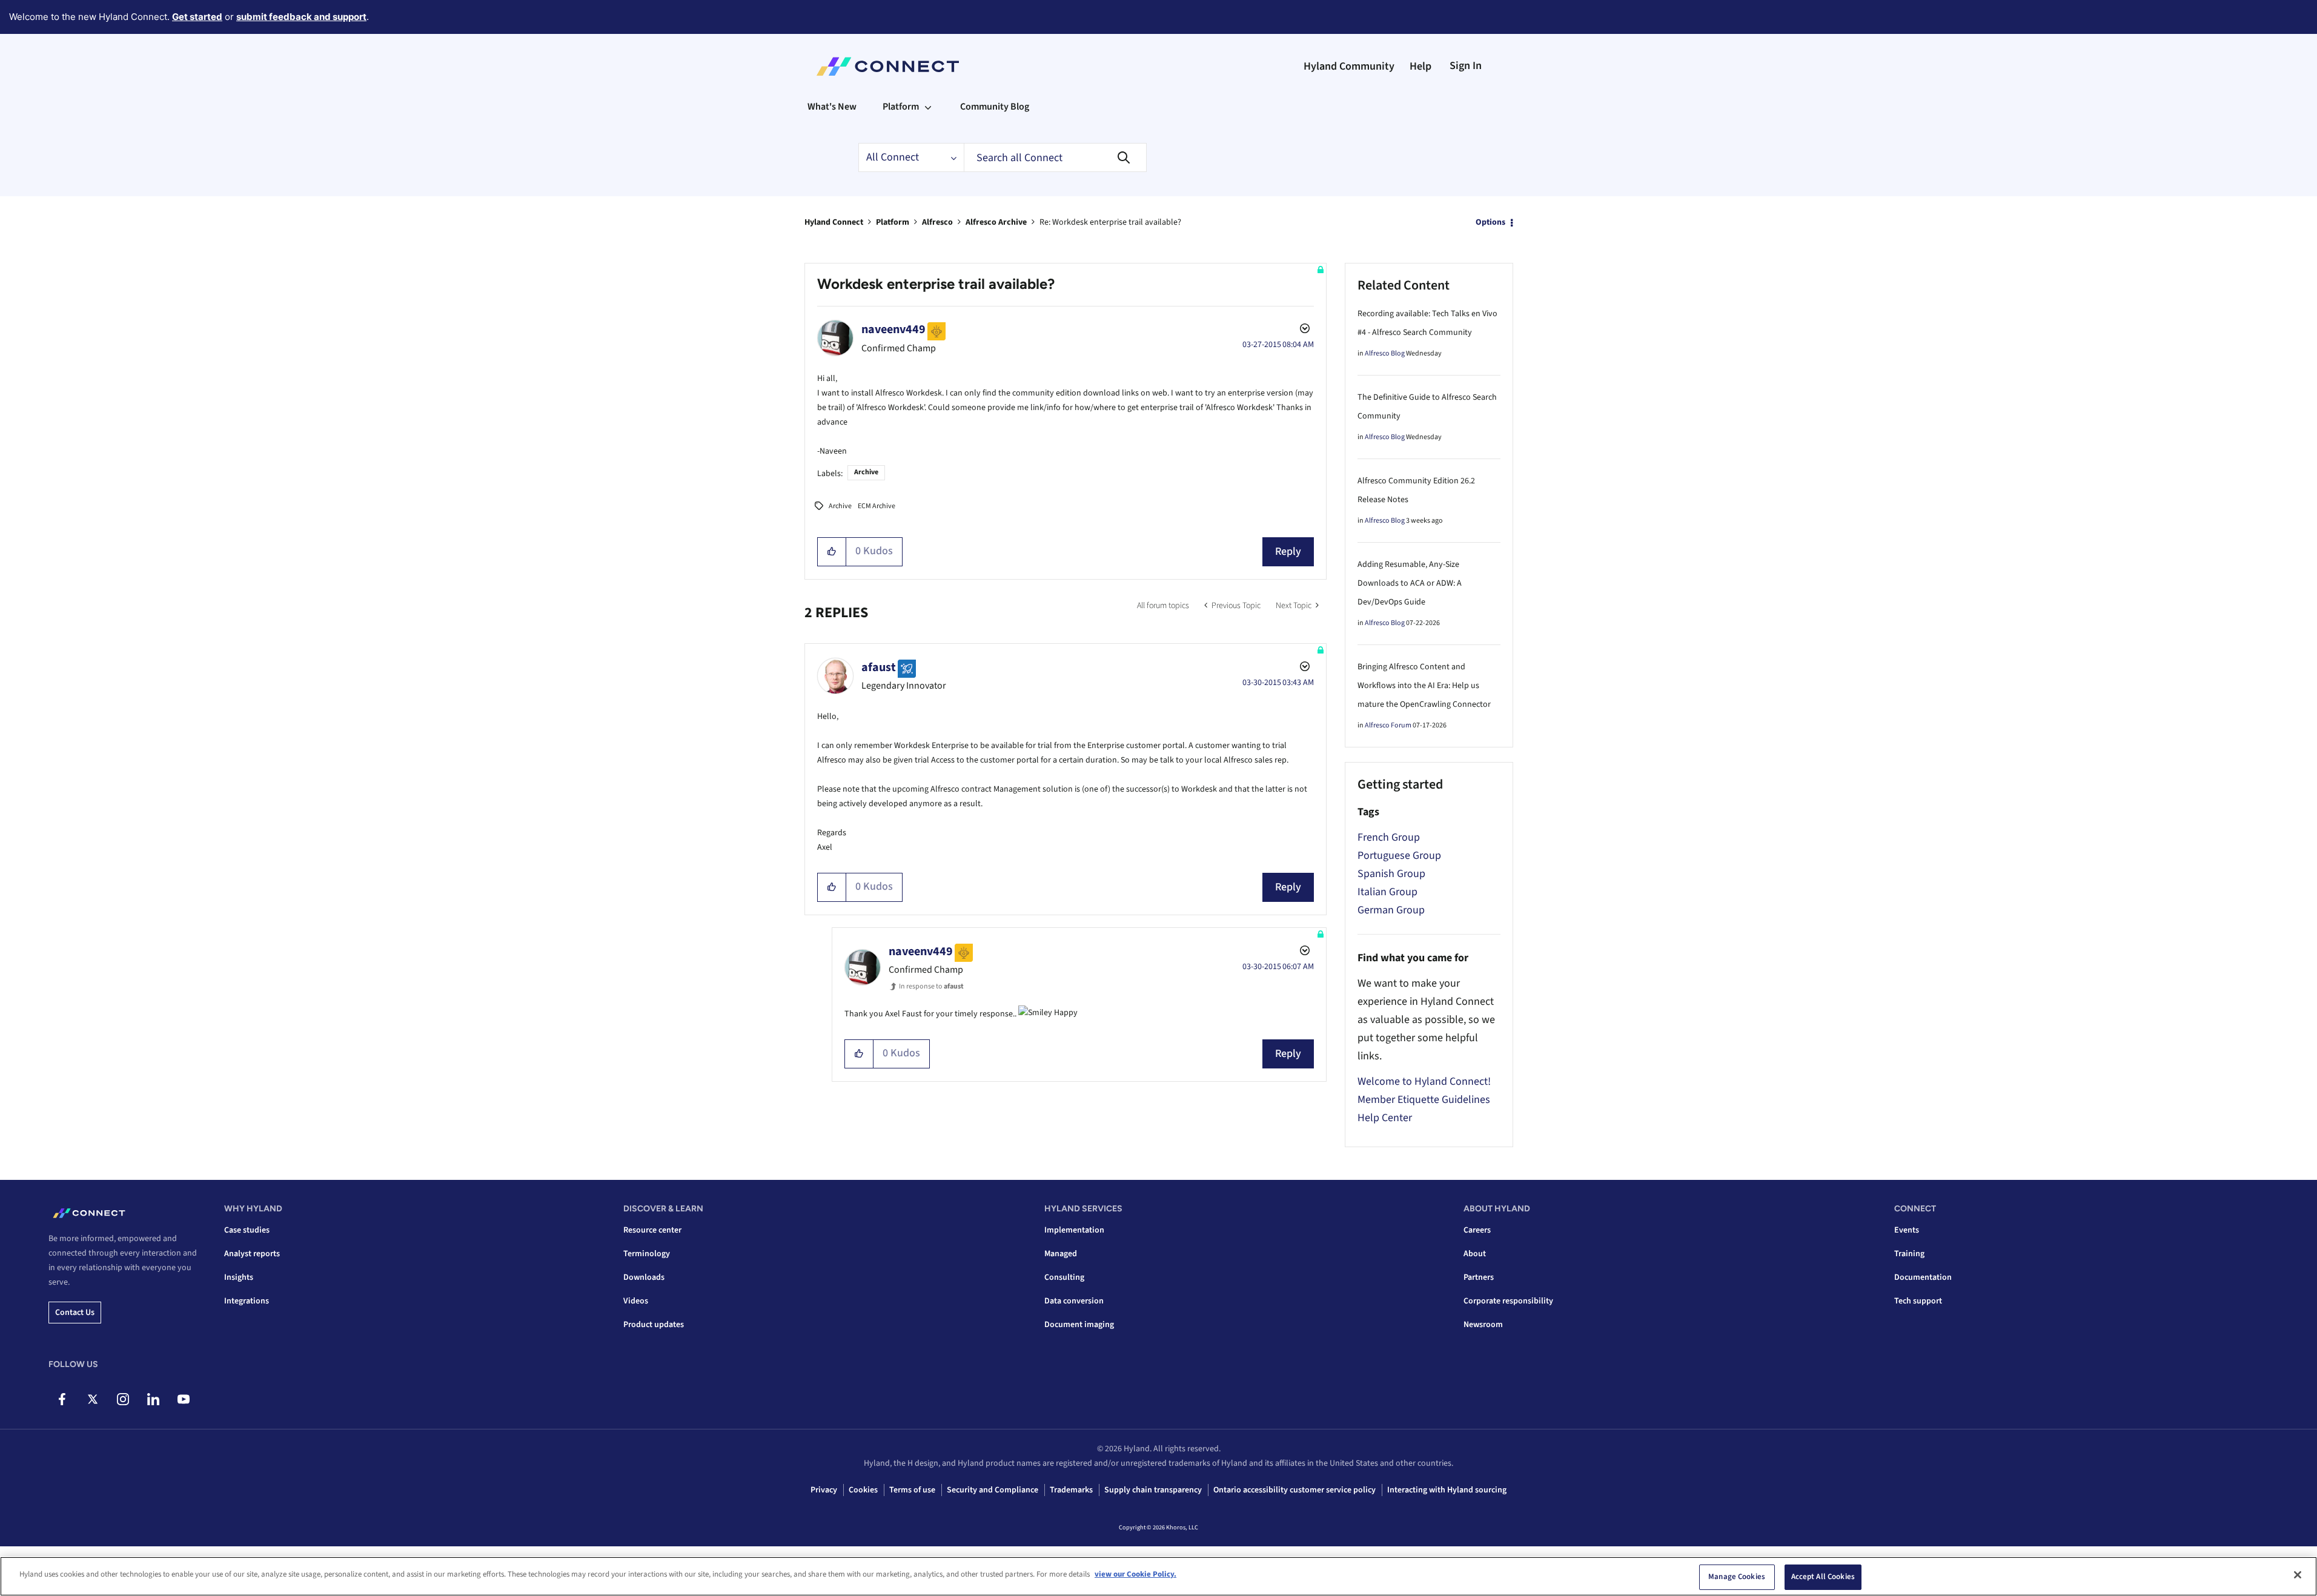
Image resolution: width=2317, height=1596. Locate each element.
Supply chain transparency (1153, 1490)
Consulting (1064, 1277)
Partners (1479, 1277)
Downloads (644, 1277)
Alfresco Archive (996, 222)
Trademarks (1071, 1490)
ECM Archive (877, 506)
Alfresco (937, 222)
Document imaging (1079, 1325)
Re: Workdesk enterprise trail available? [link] (1110, 222)
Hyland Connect (834, 222)
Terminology (647, 1254)
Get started (197, 17)
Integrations (247, 1301)
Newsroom (1483, 1325)
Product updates (654, 1325)
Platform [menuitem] (901, 107)
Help (1420, 66)
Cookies (863, 1490)
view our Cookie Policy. (1135, 1574)
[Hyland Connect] (888, 67)
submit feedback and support (301, 17)
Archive (866, 472)
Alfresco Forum (1388, 725)
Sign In (1466, 66)
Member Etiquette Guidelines (1424, 1100)
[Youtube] (183, 1399)
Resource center (652, 1230)
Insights (239, 1277)
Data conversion (1074, 1301)
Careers (1477, 1230)
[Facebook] (62, 1399)
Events (1907, 1230)
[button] (832, 552)
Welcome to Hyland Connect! (1424, 1081)
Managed (1061, 1254)
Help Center (1385, 1118)
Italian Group (1387, 892)
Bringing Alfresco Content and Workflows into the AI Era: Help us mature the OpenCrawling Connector (1424, 686)
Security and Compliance (993, 1490)
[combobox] (1055, 157)
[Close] (2298, 1575)
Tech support (1918, 1301)
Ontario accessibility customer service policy (1294, 1490)
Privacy (824, 1490)
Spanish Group (1391, 874)
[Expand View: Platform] (928, 107)
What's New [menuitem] (832, 107)
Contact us (75, 1313)
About (1475, 1254)
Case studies (247, 1230)
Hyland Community (1349, 66)
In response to (931, 986)
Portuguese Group (1399, 856)
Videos (636, 1301)
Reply (1288, 551)
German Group (1391, 910)
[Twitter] (92, 1399)
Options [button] (1490, 222)
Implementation (1074, 1230)
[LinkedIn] (153, 1399)
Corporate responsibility (1508, 1301)
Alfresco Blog (1385, 353)
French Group (1389, 837)
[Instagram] (123, 1399)
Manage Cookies (1737, 1577)
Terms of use (912, 1490)
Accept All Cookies (1823, 1577)
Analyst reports (252, 1254)
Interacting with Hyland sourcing (1447, 1490)
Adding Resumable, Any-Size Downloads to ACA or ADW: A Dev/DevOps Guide (1410, 583)
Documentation (1923, 1277)
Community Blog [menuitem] (995, 107)
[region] (1158, 1576)
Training (1909, 1254)
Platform (893, 222)
